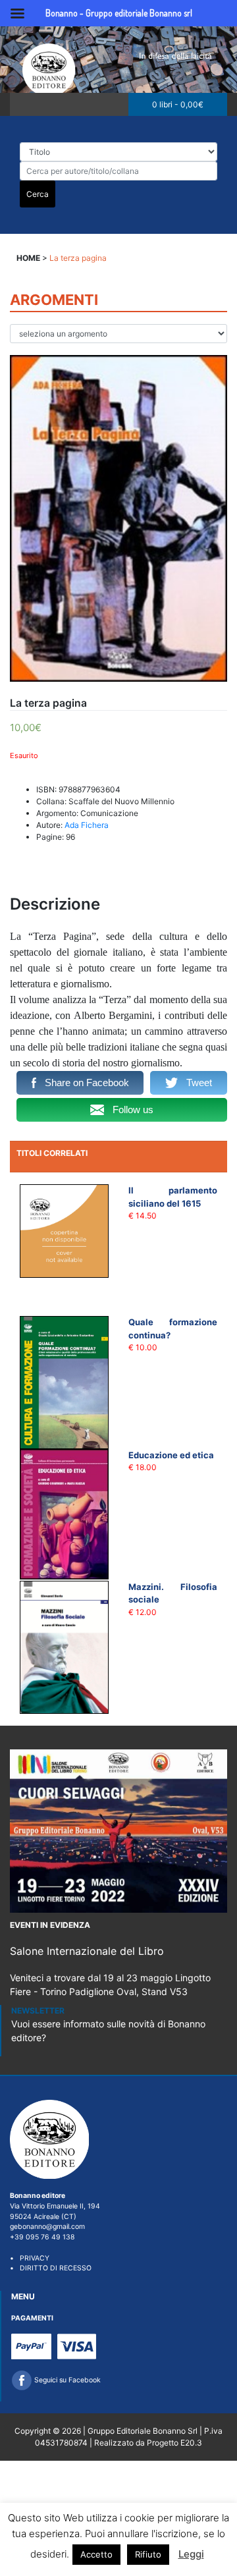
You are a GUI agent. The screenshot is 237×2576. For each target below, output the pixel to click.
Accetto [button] (96, 2554)
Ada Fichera (87, 825)
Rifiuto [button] (148, 2554)
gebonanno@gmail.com (47, 2227)
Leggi (191, 2554)
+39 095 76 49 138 (42, 2237)
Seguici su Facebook (66, 2380)
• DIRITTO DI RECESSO (51, 2268)
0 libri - (178, 104)
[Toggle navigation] (24, 104)
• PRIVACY (30, 2258)
